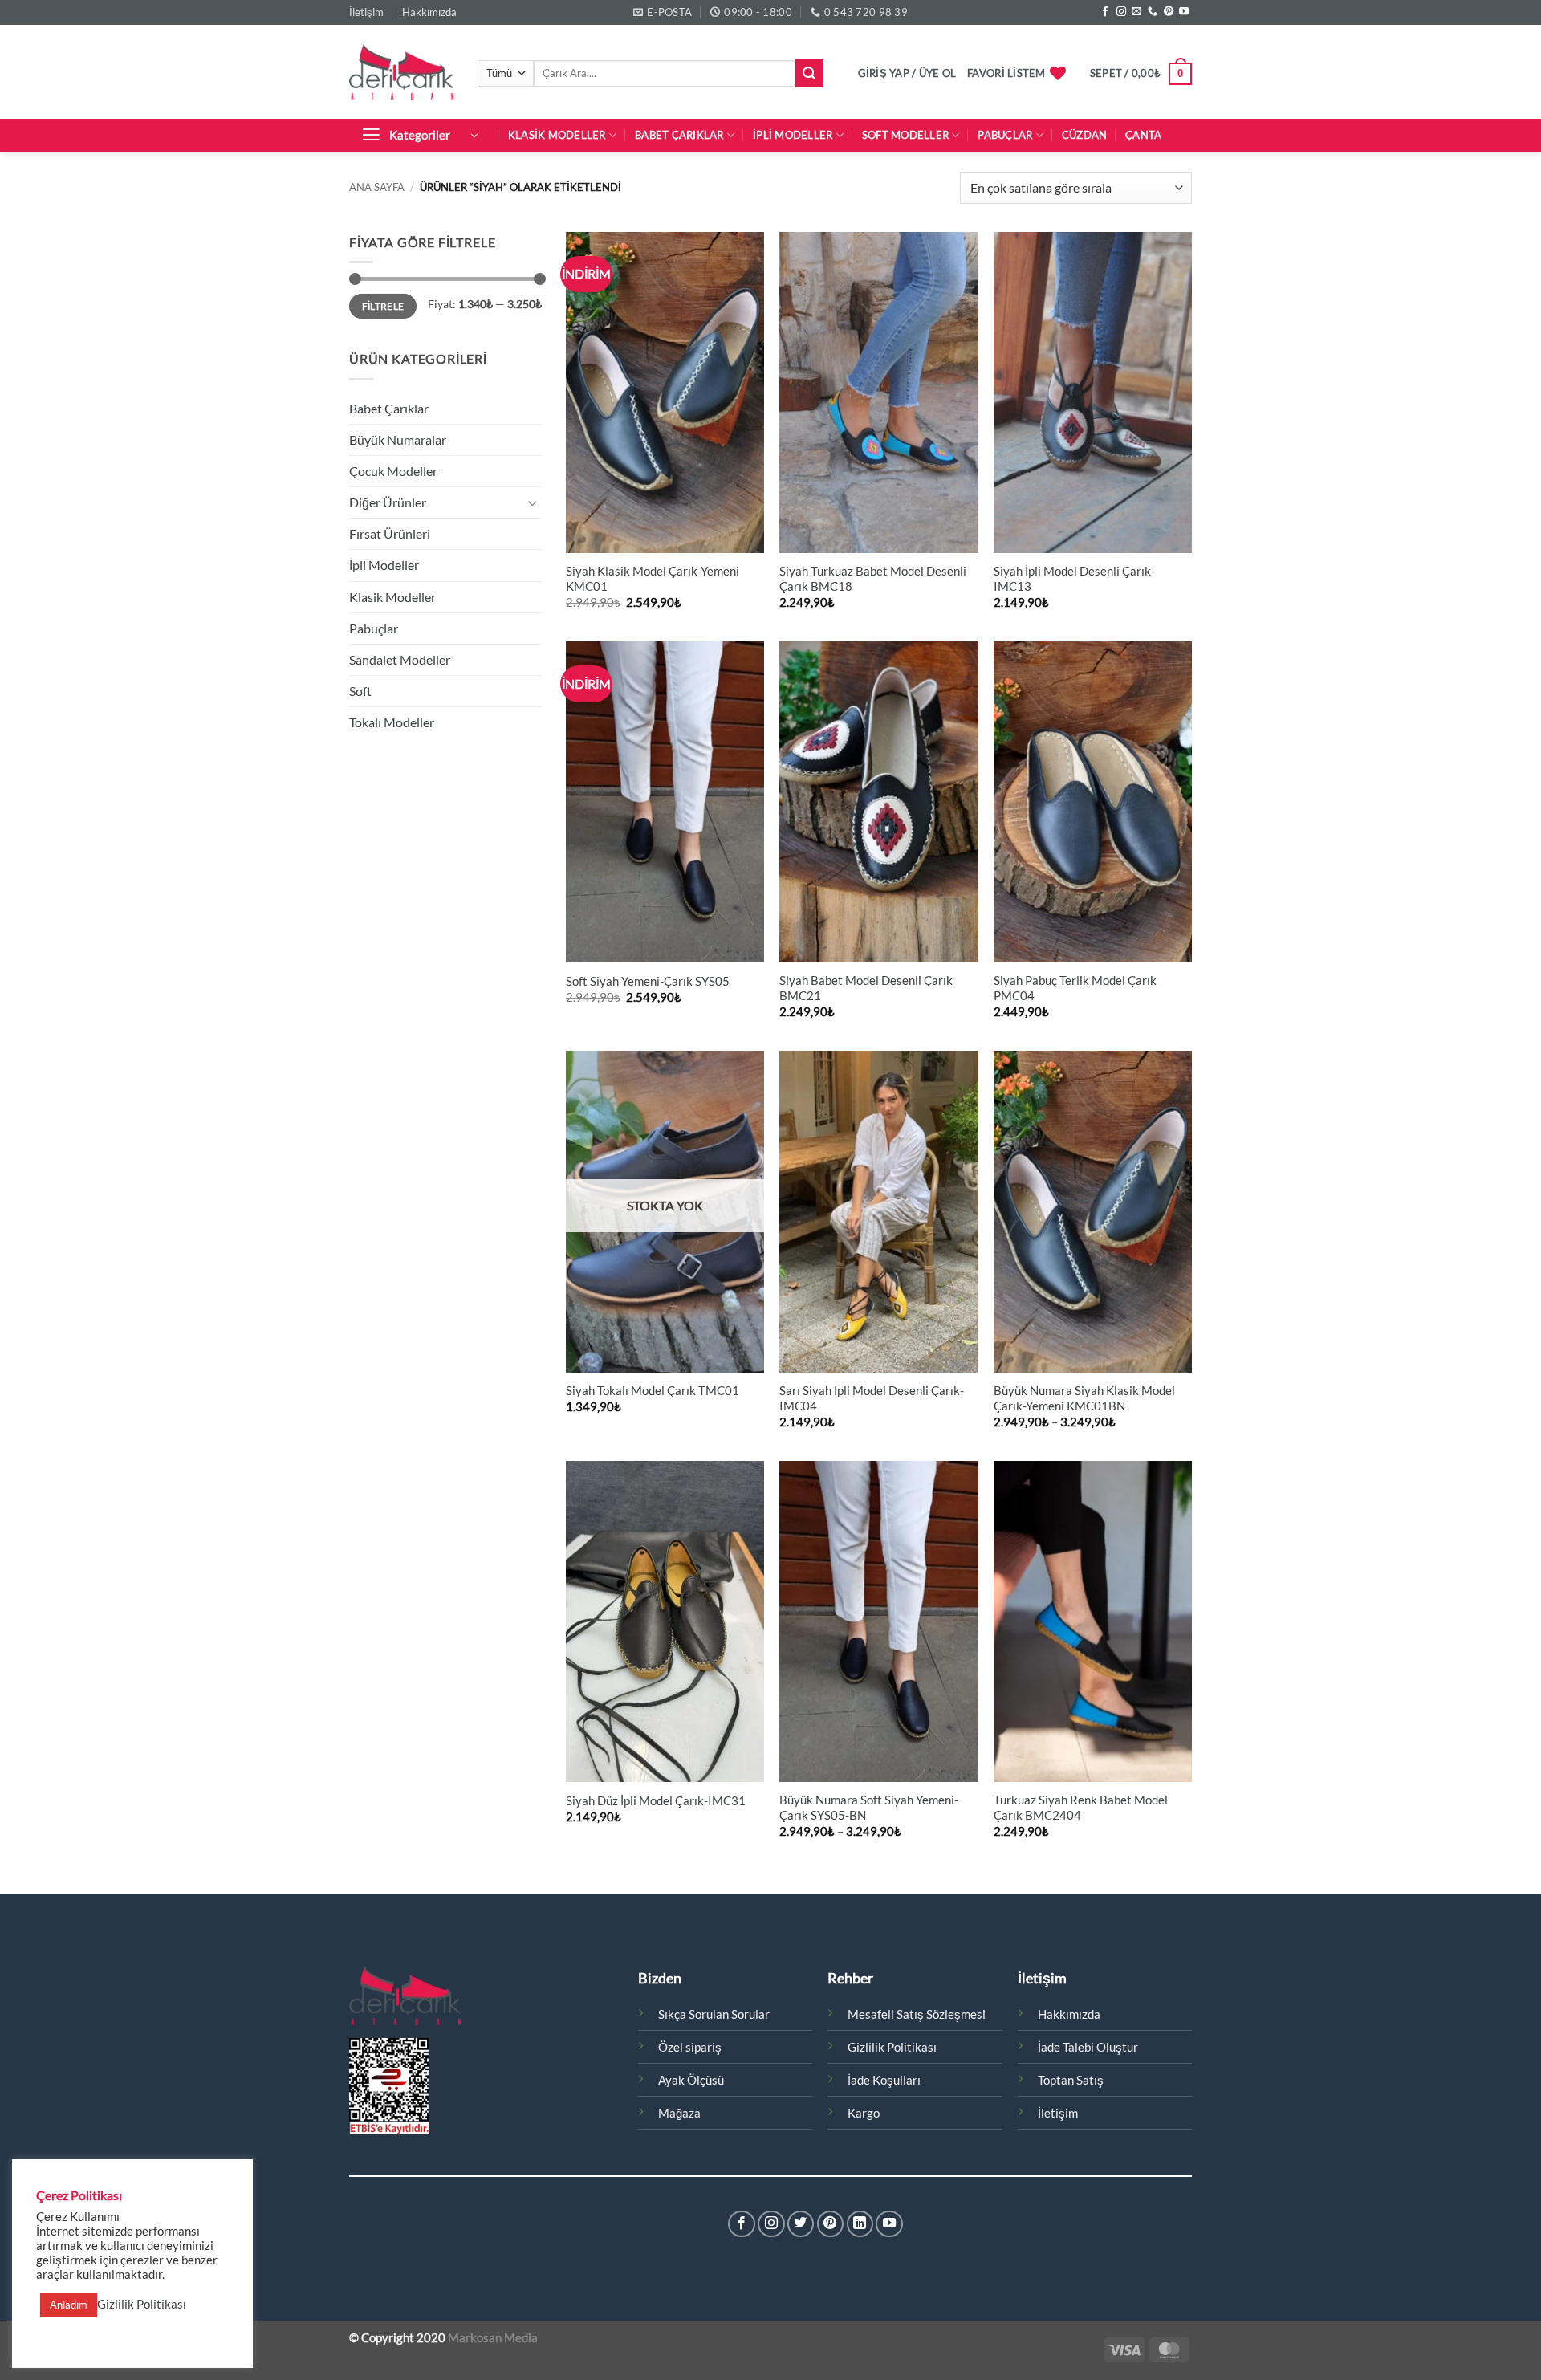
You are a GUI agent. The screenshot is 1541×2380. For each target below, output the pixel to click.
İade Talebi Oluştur (1088, 2047)
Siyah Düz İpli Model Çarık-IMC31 (656, 1801)
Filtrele (383, 306)
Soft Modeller (905, 135)
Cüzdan (1085, 135)
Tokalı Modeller (392, 722)
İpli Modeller (793, 135)
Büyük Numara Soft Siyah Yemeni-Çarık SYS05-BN (869, 1808)
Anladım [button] (69, 2305)
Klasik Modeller (557, 135)
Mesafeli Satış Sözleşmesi (917, 2014)
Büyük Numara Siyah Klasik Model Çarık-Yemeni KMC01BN (1084, 1398)
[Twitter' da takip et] (801, 2224)
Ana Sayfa (377, 187)
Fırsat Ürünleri (390, 533)
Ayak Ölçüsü (691, 2080)
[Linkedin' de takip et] (860, 2224)
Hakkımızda (429, 12)
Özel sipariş (690, 2047)
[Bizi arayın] (1153, 12)
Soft (360, 691)
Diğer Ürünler (388, 502)
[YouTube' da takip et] (1184, 12)
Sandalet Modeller (400, 659)
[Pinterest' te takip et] (1169, 12)
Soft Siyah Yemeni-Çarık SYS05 (648, 981)
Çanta (1143, 135)
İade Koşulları (884, 2080)
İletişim (366, 12)
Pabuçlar (1005, 135)
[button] (907, 73)
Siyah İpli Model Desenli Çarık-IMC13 (1074, 579)
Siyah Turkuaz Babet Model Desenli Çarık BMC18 (873, 579)
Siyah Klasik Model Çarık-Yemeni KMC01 (653, 579)
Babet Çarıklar (679, 135)
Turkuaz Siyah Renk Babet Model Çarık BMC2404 (1081, 1808)
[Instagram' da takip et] (1121, 12)
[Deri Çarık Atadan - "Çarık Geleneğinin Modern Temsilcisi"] (401, 71)
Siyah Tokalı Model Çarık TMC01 (653, 1391)
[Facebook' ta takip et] (1105, 12)
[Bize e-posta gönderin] (1136, 12)
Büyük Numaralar (398, 439)
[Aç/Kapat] (532, 503)
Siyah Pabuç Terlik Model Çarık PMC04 (1075, 988)
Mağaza (679, 2113)
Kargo (864, 2113)
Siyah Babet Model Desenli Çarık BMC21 (866, 988)
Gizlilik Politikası (892, 2047)
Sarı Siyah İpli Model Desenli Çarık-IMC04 (872, 1398)
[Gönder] (809, 73)
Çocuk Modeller (393, 471)
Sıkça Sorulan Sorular (714, 2014)
